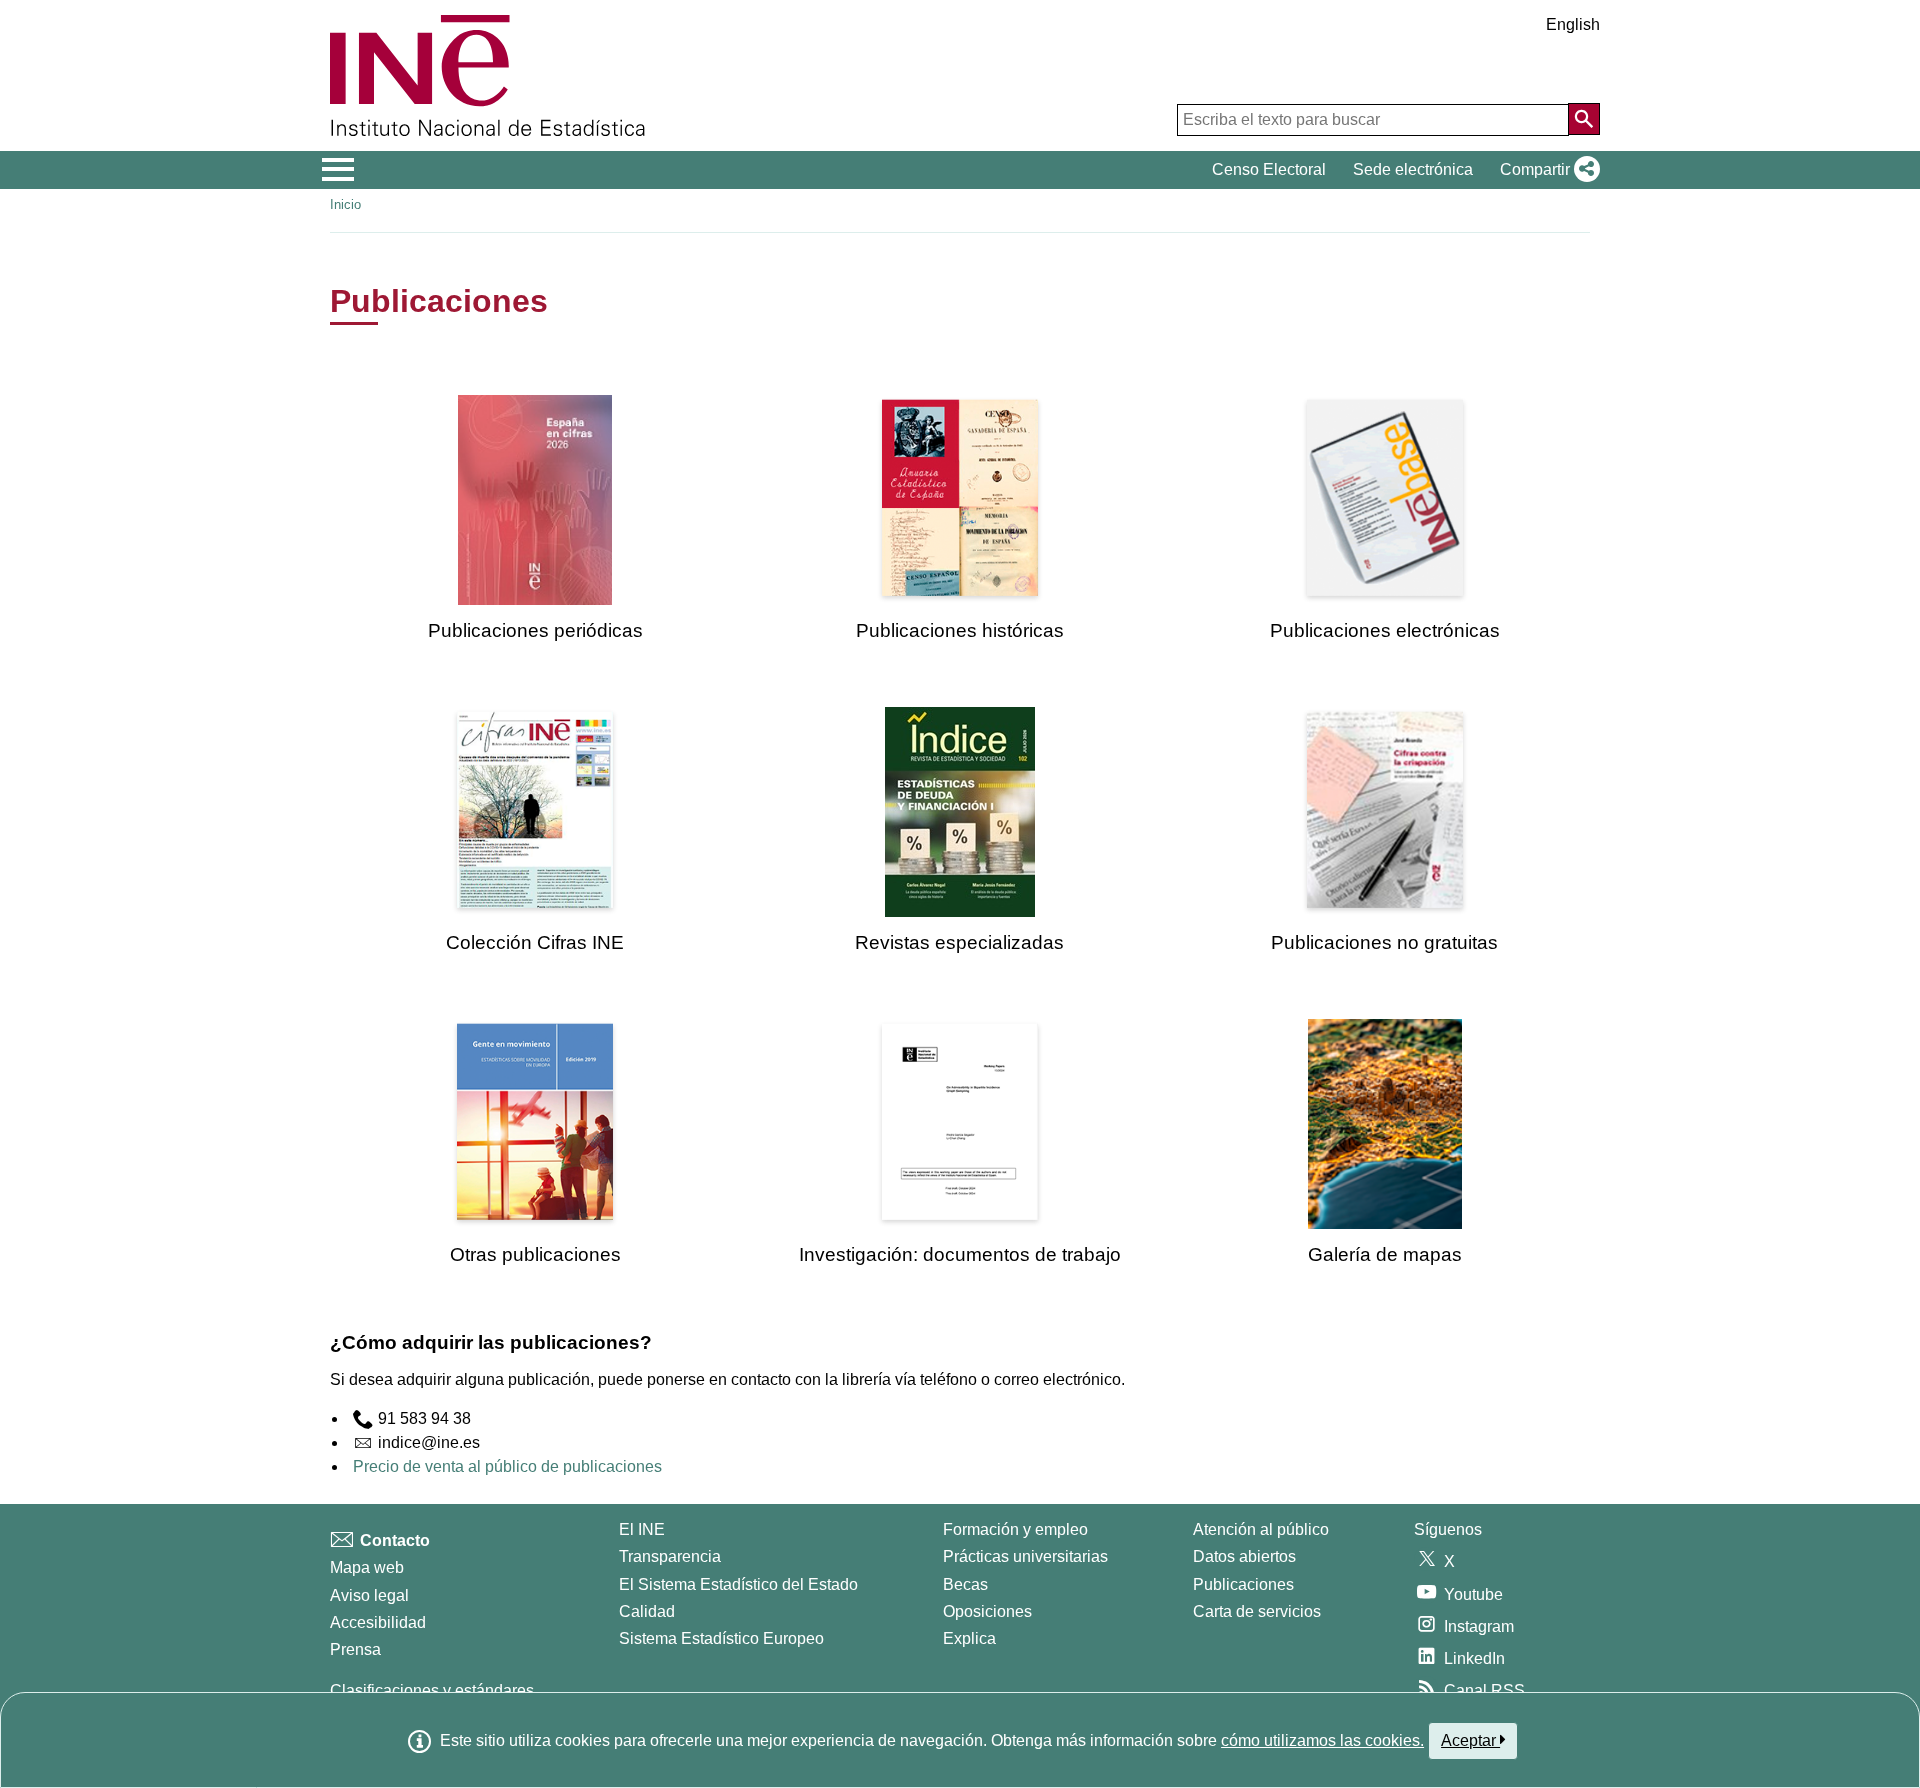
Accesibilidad (378, 1622)
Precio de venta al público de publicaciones (507, 1466)
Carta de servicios (1257, 1611)
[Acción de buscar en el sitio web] (1584, 119)
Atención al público (1261, 1529)
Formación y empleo (1015, 1529)
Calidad (647, 1611)
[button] (1546, 170)
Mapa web (367, 1567)
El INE (642, 1529)
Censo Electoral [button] (1269, 169)
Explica (969, 1638)
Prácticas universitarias (1025, 1556)
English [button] (1573, 24)
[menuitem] (535, 518)
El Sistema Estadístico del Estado (738, 1584)
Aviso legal (369, 1595)
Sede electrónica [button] (1413, 169)
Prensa (355, 1649)
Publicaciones (1243, 1584)
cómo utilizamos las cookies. (1322, 1740)
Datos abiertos (1244, 1556)
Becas (965, 1584)
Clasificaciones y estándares (432, 1690)
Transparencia (670, 1556)
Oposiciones (987, 1611)
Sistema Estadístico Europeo (721, 1638)
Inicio (345, 204)
